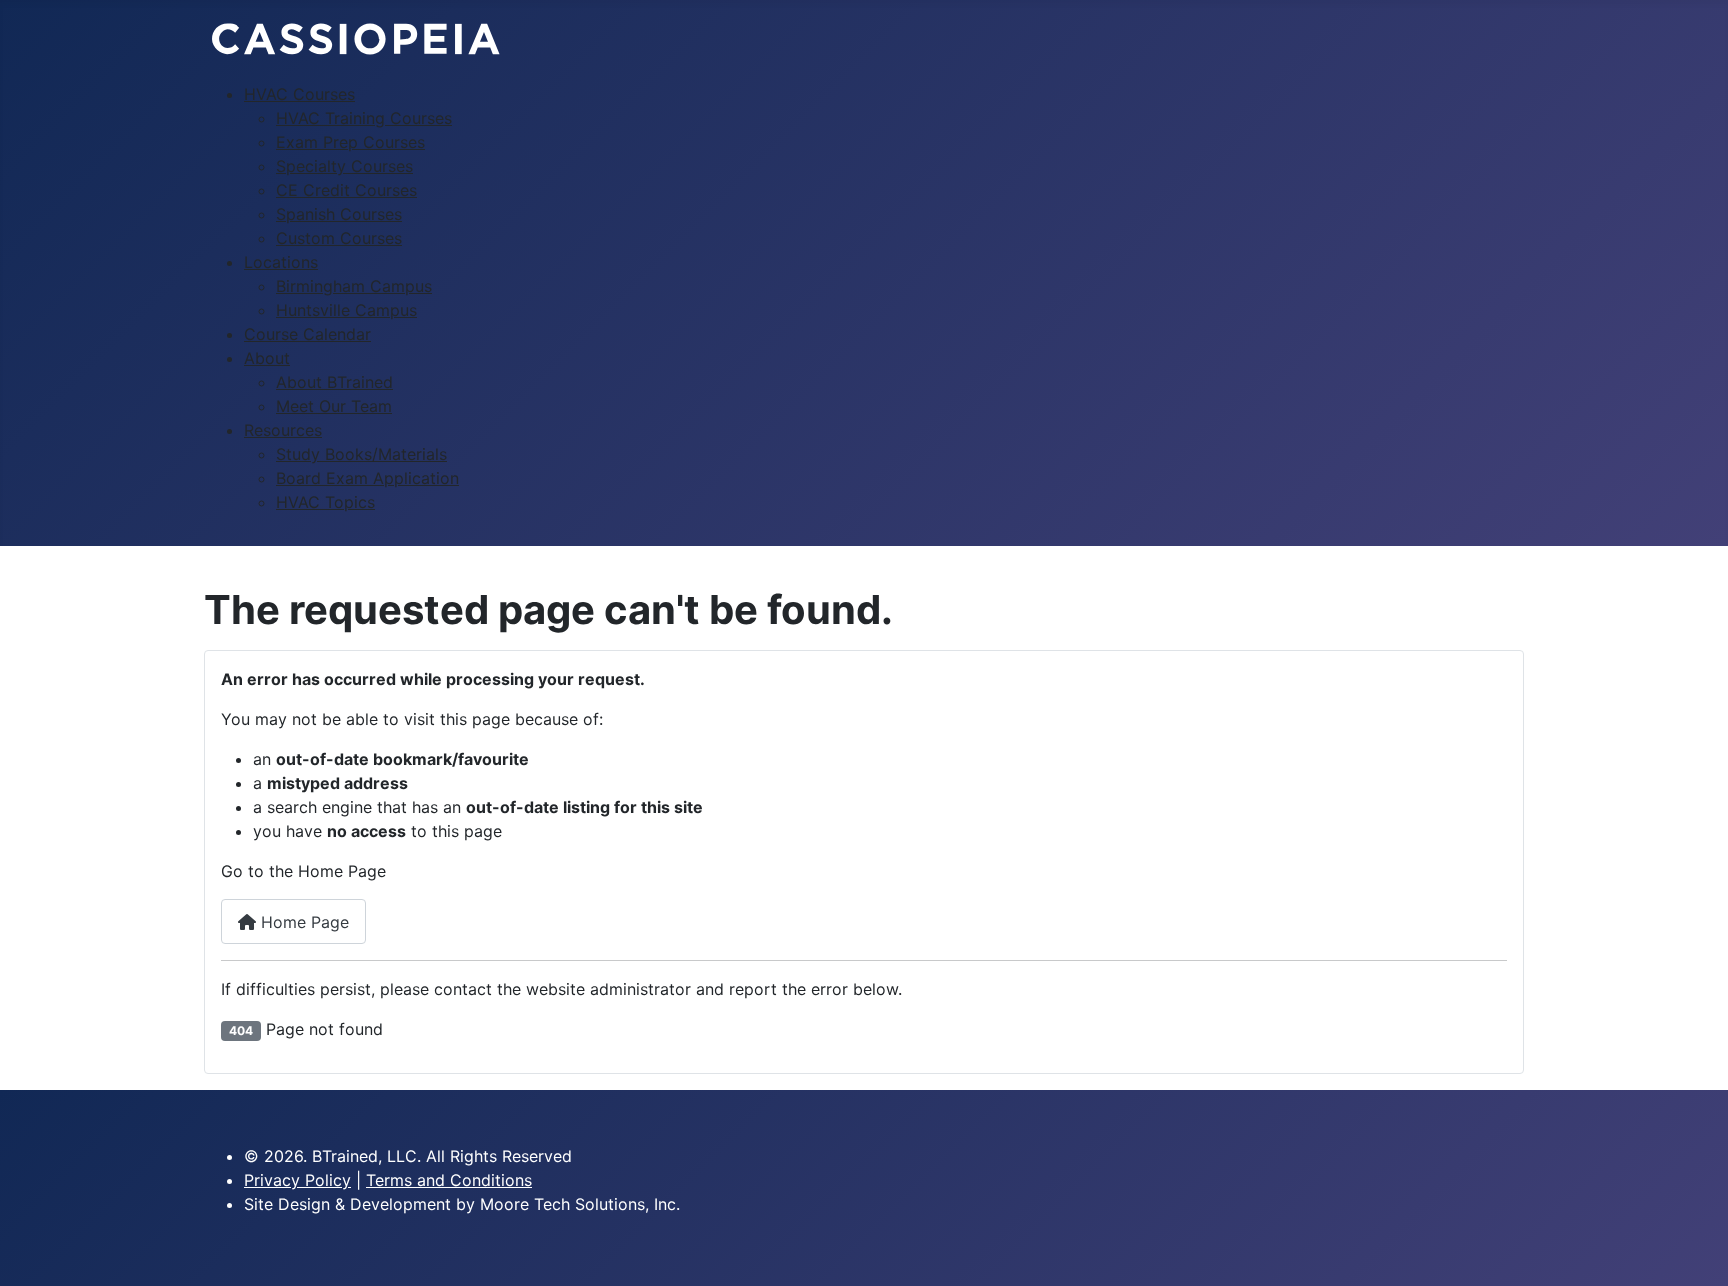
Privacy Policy (297, 1180)
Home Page (302, 922)
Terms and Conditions (449, 1180)
